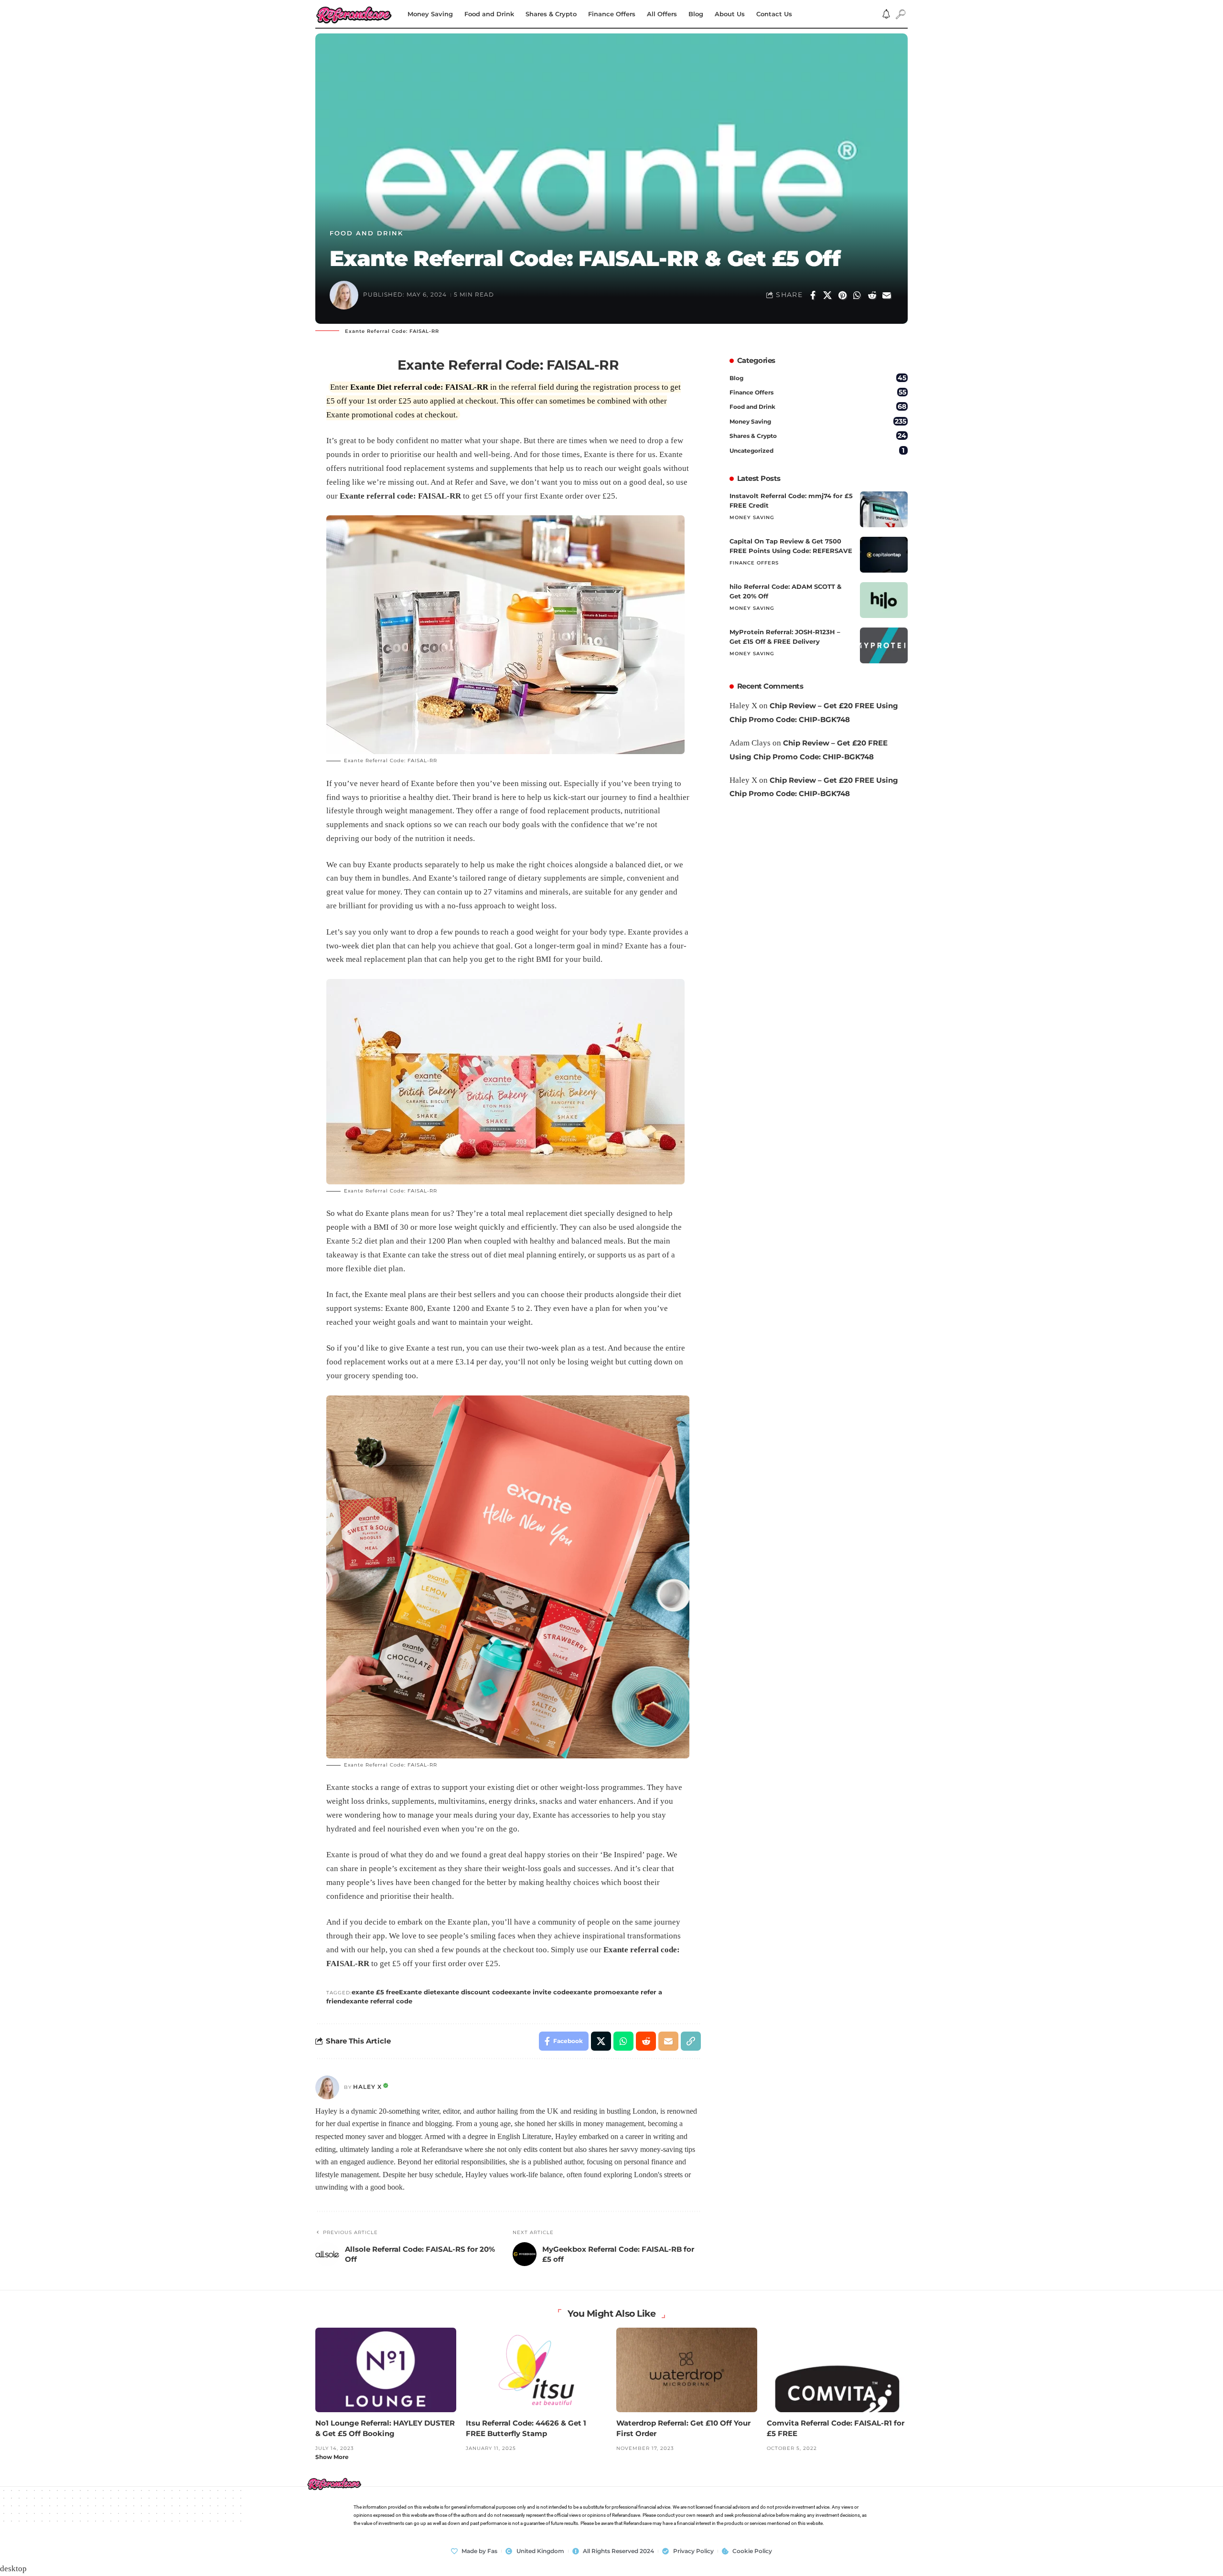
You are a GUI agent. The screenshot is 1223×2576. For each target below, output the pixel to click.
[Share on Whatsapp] (857, 295)
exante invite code (539, 1992)
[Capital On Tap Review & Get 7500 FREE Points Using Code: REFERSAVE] (884, 555)
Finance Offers (818, 392)
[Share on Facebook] (813, 295)
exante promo (593, 1992)
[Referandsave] (354, 14)
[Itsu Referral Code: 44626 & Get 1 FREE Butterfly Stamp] (536, 2370)
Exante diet (418, 1992)
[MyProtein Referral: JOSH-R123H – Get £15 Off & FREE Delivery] (884, 645)
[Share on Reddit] (872, 295)
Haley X (367, 2087)
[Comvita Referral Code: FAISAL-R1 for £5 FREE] (837, 2370)
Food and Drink (366, 233)
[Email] (887, 295)
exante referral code (379, 2001)
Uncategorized (817, 450)
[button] (901, 14)
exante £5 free (375, 1992)
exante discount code (472, 1992)
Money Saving (818, 421)
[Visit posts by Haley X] (327, 2087)
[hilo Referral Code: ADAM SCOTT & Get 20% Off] (884, 600)
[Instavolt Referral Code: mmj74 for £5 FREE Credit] (884, 509)
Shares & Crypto (818, 436)
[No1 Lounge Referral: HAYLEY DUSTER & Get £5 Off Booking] (386, 2370)
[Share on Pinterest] (842, 295)
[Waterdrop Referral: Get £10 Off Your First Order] (687, 2370)
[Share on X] (827, 295)
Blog (818, 378)
